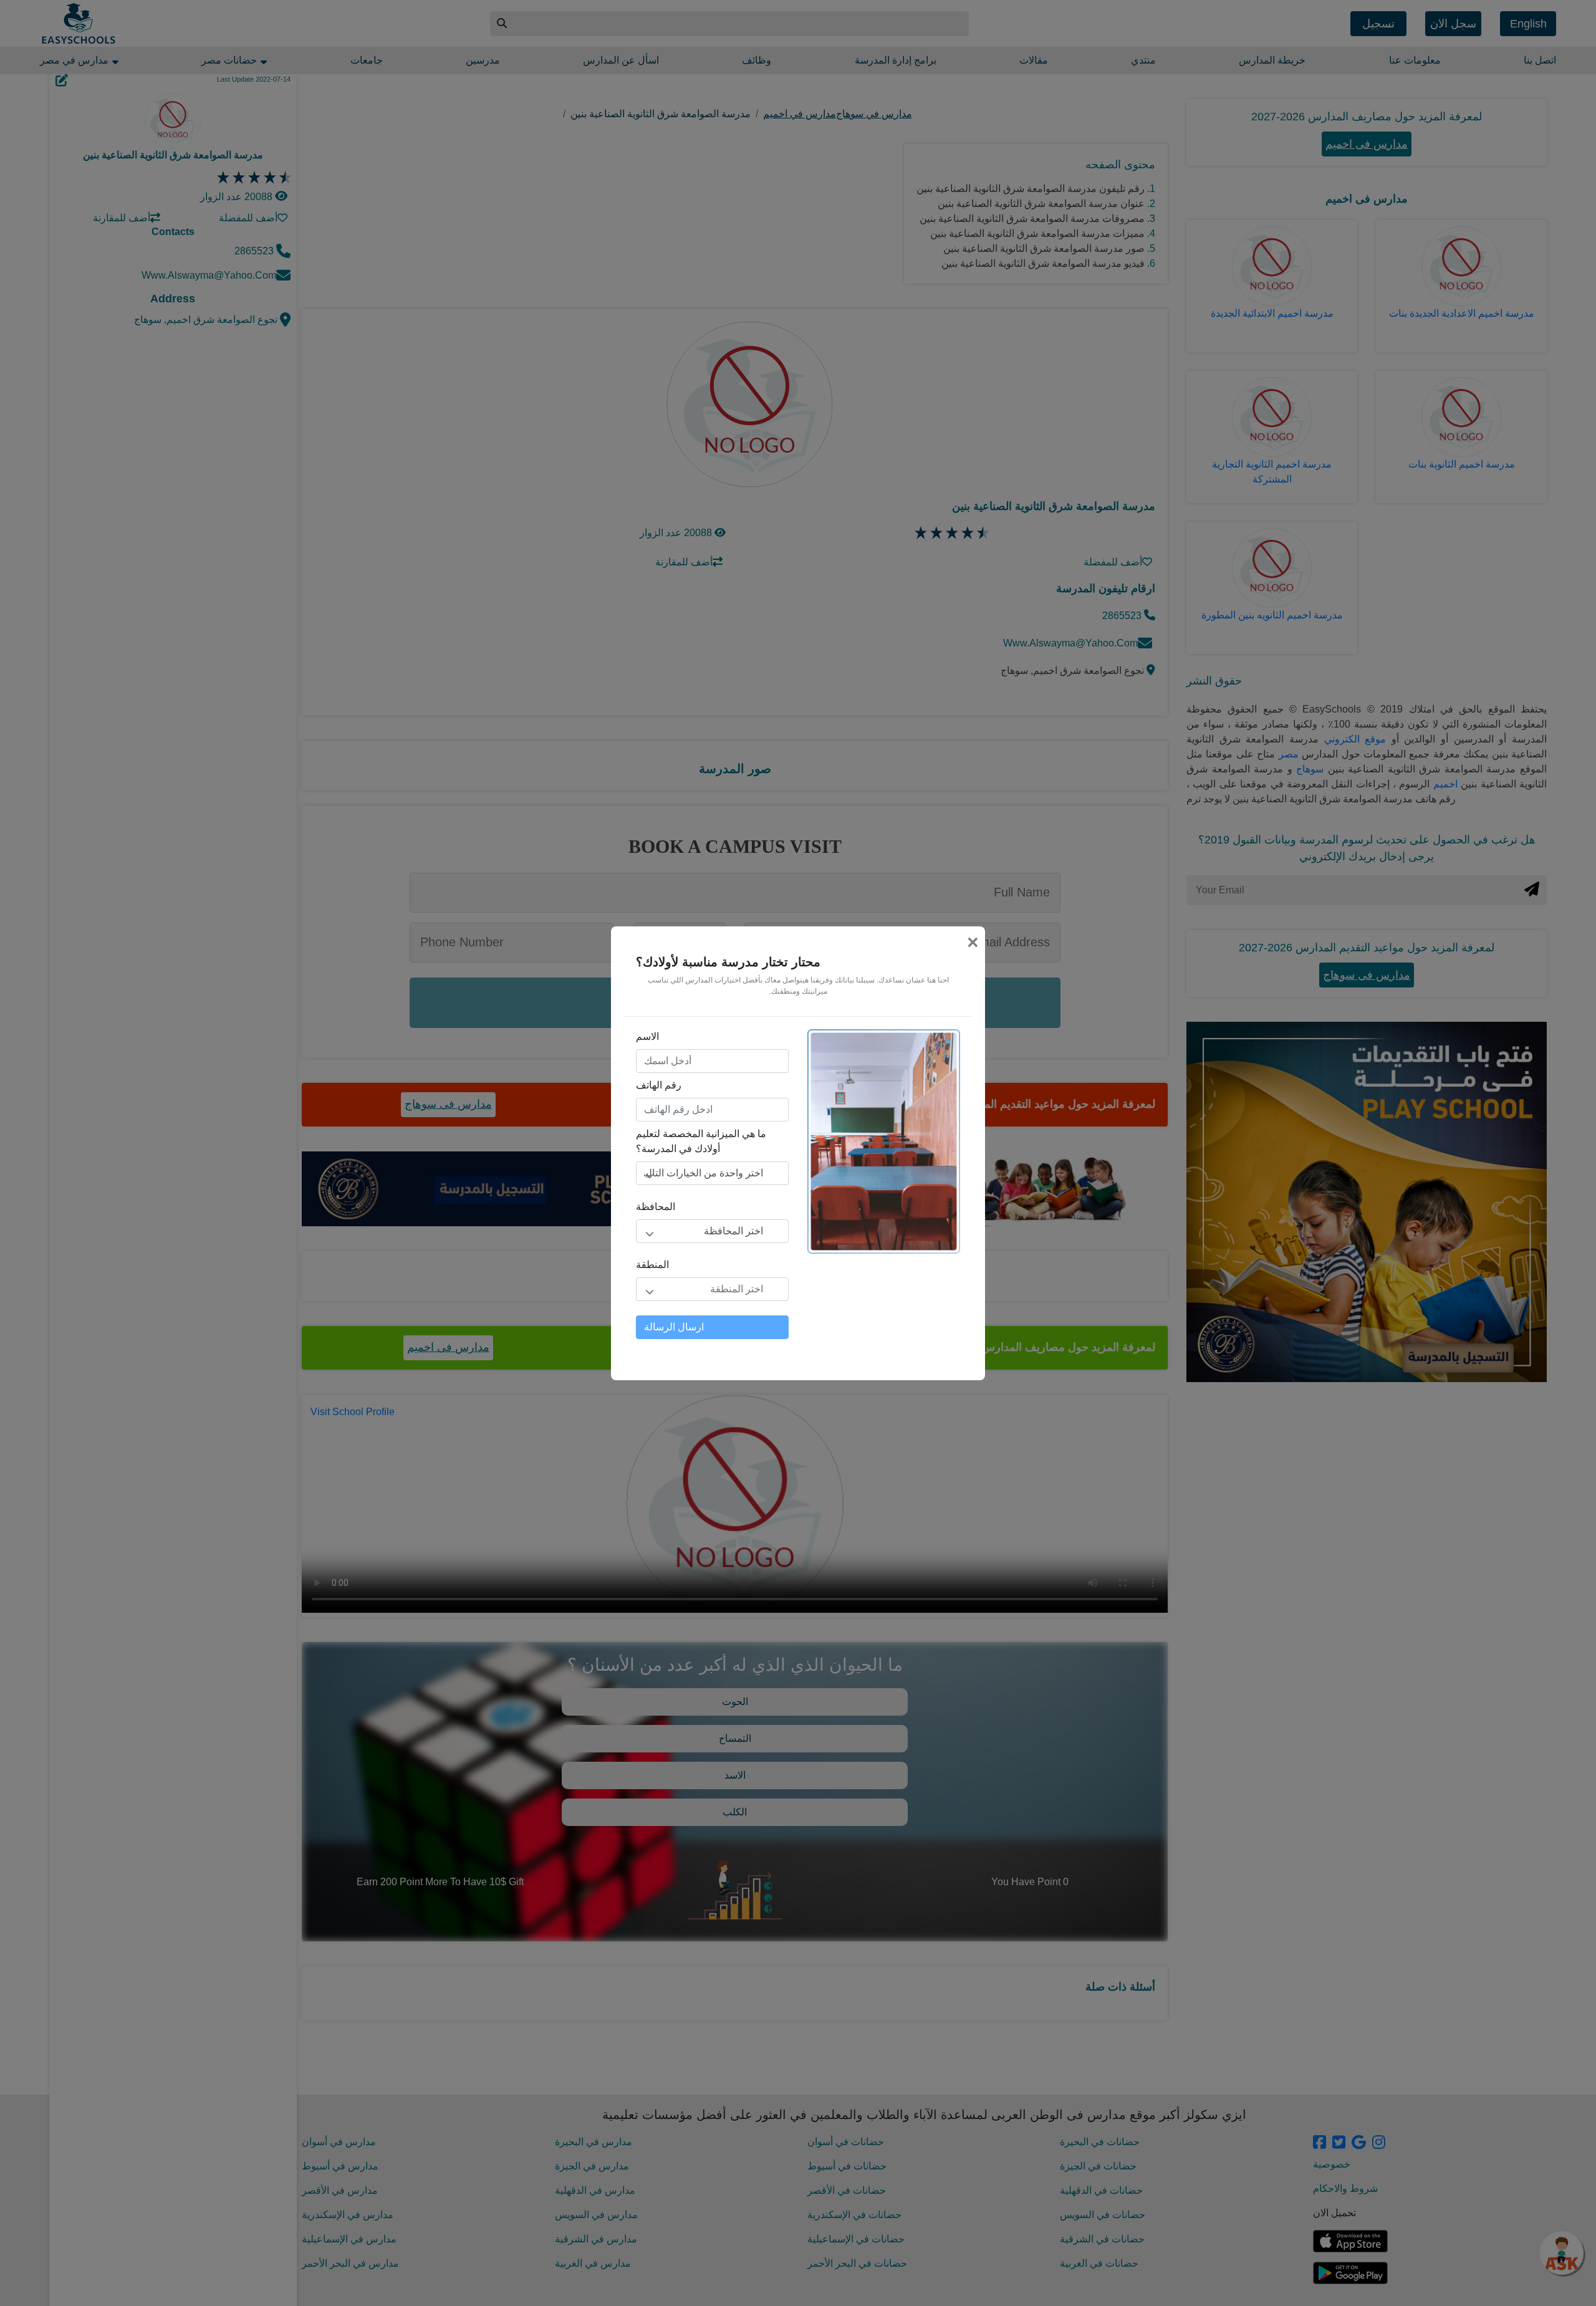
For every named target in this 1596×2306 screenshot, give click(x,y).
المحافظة (656, 1207)
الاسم (647, 1036)
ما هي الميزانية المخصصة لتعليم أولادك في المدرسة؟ (701, 1141)
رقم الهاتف (659, 1085)
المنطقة (652, 1265)
